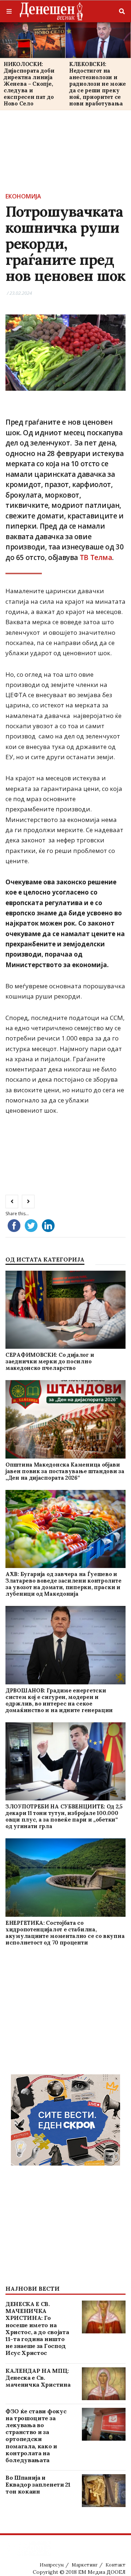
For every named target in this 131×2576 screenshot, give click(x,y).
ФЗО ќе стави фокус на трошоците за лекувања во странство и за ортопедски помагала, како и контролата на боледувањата (36, 2436)
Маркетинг (85, 2565)
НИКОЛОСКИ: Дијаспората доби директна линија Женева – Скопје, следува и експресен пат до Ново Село (29, 84)
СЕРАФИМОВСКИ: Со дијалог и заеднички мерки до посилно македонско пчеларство (50, 1361)
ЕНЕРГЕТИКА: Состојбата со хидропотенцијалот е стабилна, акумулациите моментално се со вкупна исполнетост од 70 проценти (65, 1933)
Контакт (116, 2565)
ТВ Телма (96, 557)
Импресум (52, 2565)
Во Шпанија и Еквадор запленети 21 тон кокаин (38, 2484)
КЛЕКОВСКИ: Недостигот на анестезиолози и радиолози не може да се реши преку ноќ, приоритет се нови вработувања (98, 84)
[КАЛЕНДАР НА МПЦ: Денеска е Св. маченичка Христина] (104, 2384)
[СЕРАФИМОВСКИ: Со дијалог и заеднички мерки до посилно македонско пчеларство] (65, 1310)
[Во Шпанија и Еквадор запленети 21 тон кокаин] (104, 2491)
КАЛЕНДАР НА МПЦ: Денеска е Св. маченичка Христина (38, 2378)
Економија (23, 196)
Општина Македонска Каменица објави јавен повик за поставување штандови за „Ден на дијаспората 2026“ (65, 1471)
